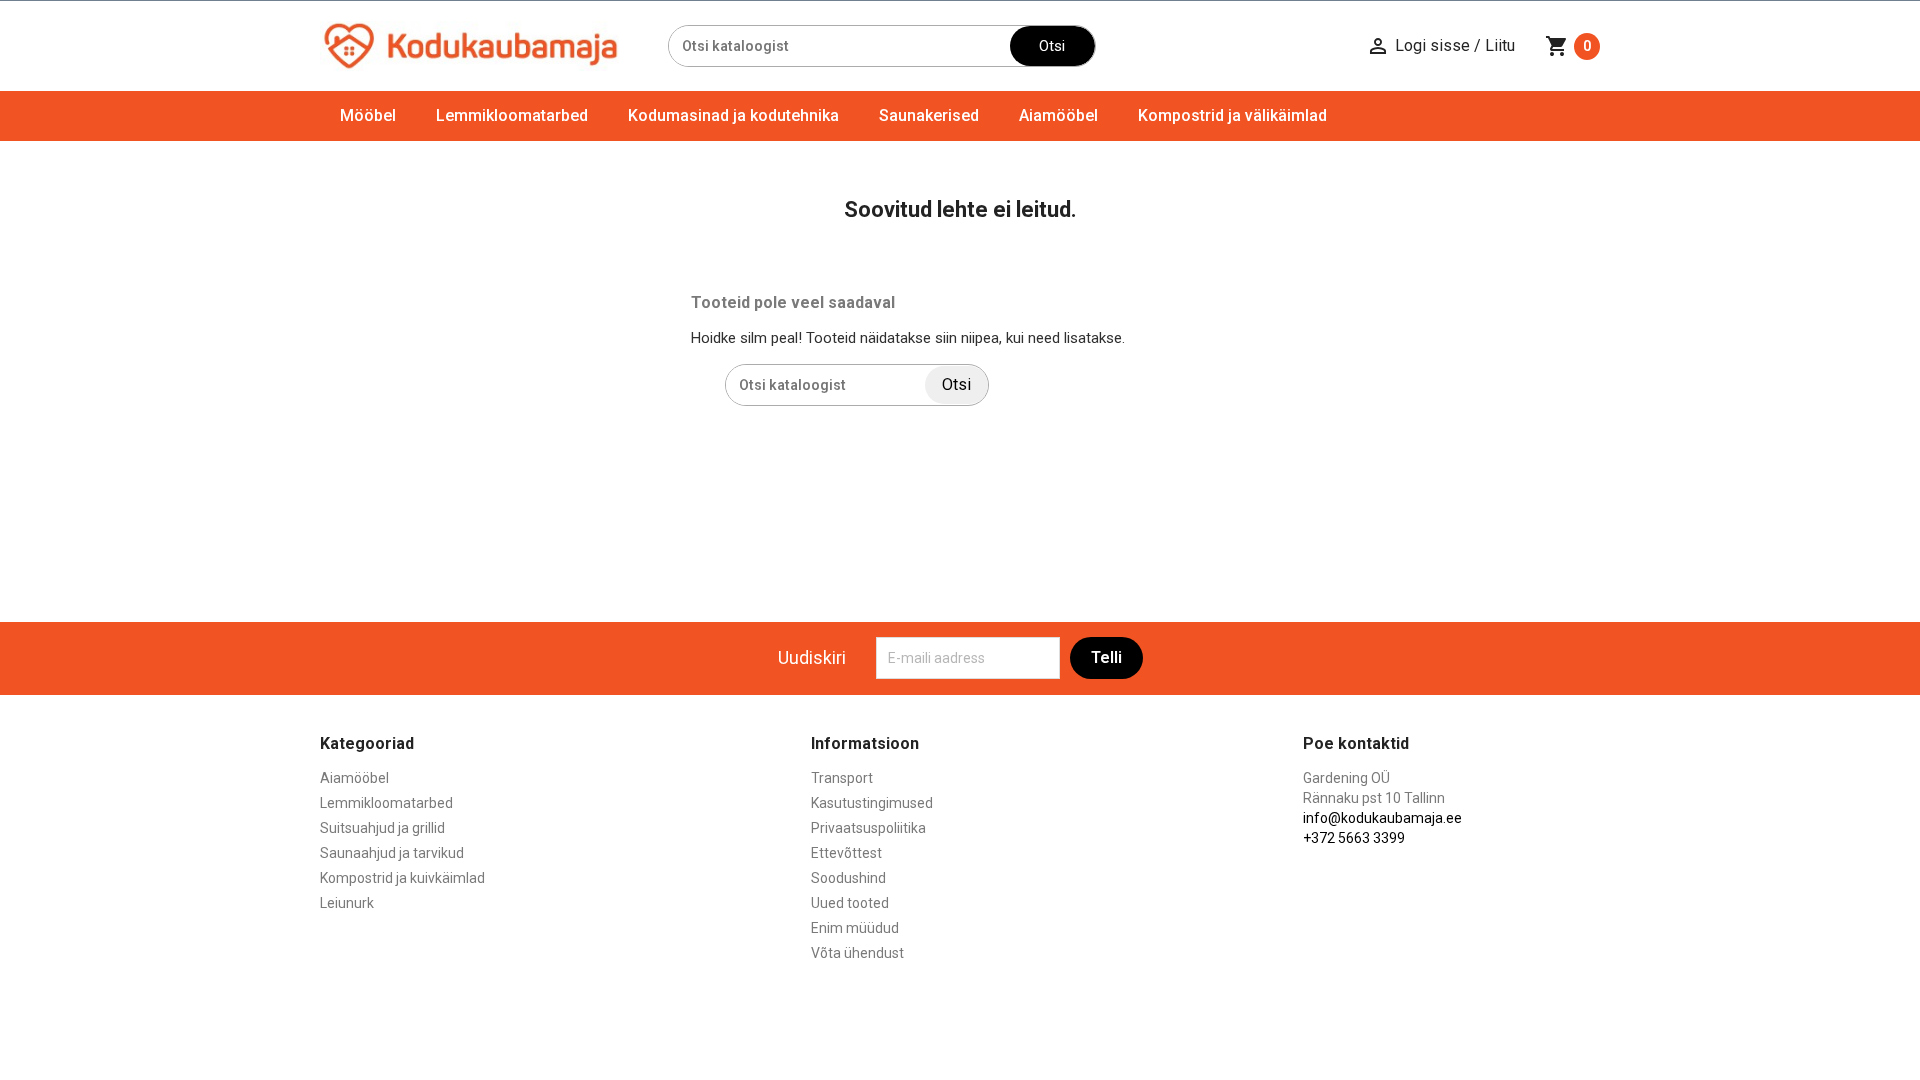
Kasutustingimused (872, 803)
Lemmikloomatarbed (512, 115)
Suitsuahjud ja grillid (382, 828)
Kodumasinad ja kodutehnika (733, 115)
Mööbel (368, 115)
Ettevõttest (846, 853)
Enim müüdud (855, 928)
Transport (842, 778)
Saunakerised (929, 115)
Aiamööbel (1058, 115)
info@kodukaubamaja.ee (1382, 818)
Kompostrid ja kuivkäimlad (402, 878)
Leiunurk (347, 903)
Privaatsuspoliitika (868, 828)
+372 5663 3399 (1354, 838)
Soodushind (848, 878)
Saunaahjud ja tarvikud (392, 853)
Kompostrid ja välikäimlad (1232, 115)
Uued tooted (850, 903)
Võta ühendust (857, 953)
